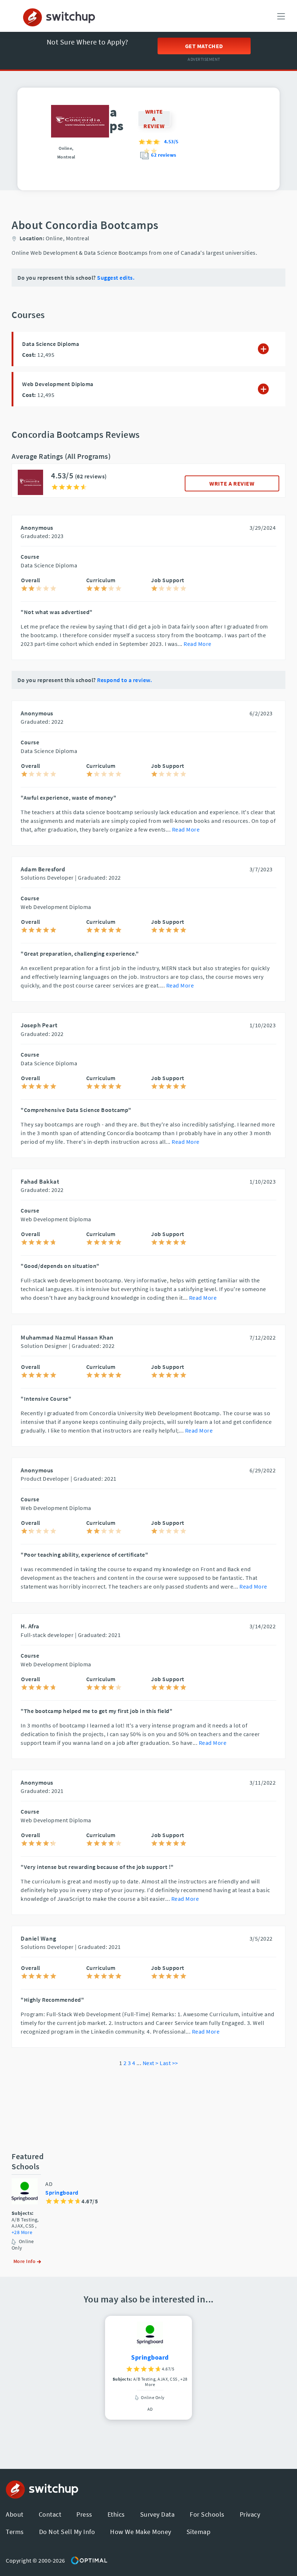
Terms (15, 2532)
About (15, 2514)
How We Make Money (141, 2532)
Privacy (250, 2514)
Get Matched (204, 46)
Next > (151, 2063)
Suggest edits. (116, 278)
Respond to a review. (124, 680)
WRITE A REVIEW (232, 483)
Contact (50, 2514)
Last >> (169, 2063)
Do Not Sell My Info (67, 2532)
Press (84, 2514)
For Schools (207, 2514)
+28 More (22, 2232)
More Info (25, 2261)
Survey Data (158, 2514)
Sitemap (199, 2532)
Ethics (116, 2514)
